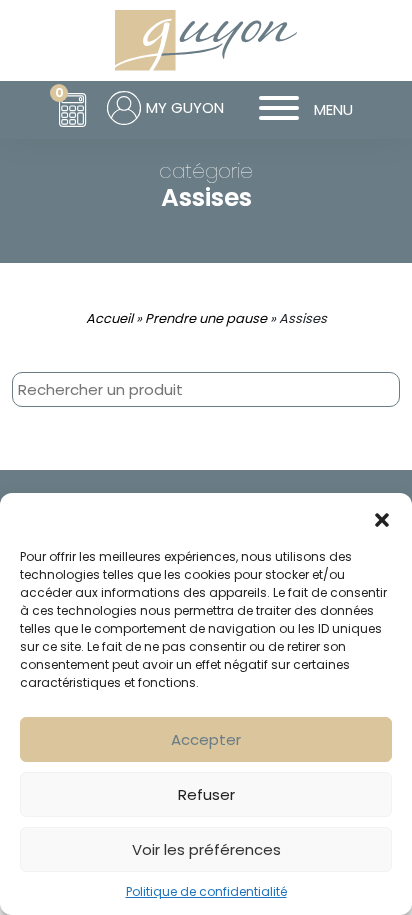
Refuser (206, 794)
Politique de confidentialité (206, 891)
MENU (333, 109)
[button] (382, 518)
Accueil (109, 318)
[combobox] (206, 389)
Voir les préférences (206, 849)
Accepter (206, 739)
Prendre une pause (206, 318)
